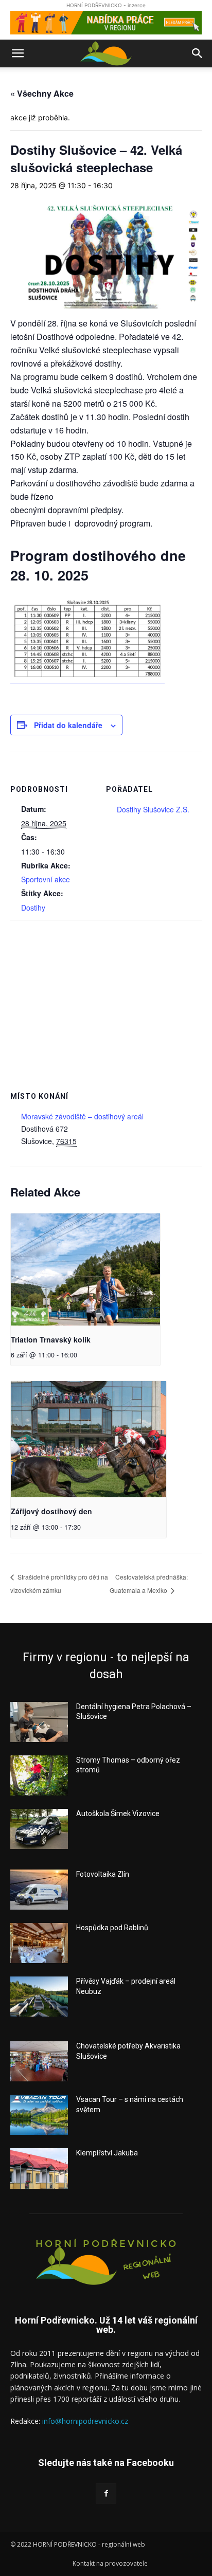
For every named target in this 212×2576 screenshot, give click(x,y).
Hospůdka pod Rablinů (112, 1928)
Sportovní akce (46, 879)
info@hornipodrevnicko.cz (85, 2421)
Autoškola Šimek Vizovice (118, 1813)
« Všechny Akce (42, 93)
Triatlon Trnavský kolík (51, 1339)
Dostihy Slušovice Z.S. (153, 809)
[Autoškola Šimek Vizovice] (39, 1829)
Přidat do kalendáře (68, 725)
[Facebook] (106, 2493)
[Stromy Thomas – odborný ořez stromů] (39, 1775)
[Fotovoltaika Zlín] (39, 1890)
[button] (17, 53)
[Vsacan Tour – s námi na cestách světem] (39, 2115)
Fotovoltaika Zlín (103, 1874)
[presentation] (85, 1269)
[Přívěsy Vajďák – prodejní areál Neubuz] (39, 1997)
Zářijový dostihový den (51, 1511)
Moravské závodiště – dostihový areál (82, 1116)
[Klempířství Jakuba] (39, 2168)
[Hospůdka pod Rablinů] (39, 1943)
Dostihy (33, 908)
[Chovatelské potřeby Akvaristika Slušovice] (39, 2061)
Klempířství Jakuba (107, 2153)
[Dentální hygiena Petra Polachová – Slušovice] (39, 1722)
